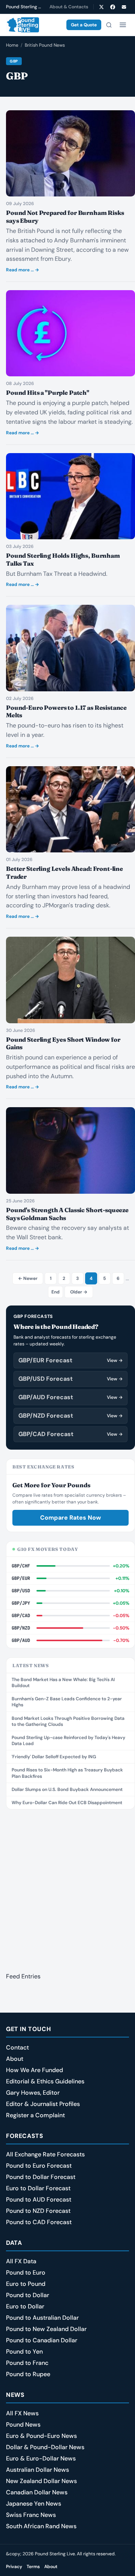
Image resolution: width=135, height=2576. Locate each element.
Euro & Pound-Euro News (41, 2436)
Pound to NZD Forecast (38, 2211)
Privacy (14, 2567)
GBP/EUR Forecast (70, 1360)
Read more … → (22, 270)
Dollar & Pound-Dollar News (45, 2447)
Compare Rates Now (70, 1518)
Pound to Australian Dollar (42, 2318)
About (15, 2059)
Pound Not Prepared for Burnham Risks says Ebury (65, 217)
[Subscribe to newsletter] (124, 7)
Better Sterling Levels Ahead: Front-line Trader (64, 873)
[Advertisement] (67, 1886)
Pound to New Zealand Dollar (46, 2329)
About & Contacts (69, 7)
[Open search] (109, 25)
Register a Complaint (35, 2115)
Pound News (23, 2425)
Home (12, 45)
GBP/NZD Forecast (70, 1416)
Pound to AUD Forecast (39, 2199)
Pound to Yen (24, 2352)
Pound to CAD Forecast (39, 2222)
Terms (33, 2567)
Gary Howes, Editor (33, 2093)
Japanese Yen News (34, 2504)
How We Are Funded (34, 2070)
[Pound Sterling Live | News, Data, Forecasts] (22, 25)
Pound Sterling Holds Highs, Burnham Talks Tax (63, 559)
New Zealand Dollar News (41, 2481)
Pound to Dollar (28, 2295)
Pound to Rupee (28, 2374)
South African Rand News (41, 2526)
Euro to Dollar (25, 2306)
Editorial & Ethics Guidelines (45, 2081)
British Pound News (45, 45)
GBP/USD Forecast (70, 1379)
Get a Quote (84, 25)
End (55, 1292)
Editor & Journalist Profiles (43, 2104)
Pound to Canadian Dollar (42, 2340)
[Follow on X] (101, 7)
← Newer (28, 1278)
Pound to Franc (27, 2363)
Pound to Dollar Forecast (41, 2177)
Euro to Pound (26, 2284)
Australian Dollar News (37, 2470)
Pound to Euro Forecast (39, 2166)
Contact (17, 2047)
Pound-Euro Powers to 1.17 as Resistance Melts (66, 711)
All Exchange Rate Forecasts (45, 2154)
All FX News (22, 2413)
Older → (79, 1292)
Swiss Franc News (31, 2515)
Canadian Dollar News (37, 2492)
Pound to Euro (26, 2272)
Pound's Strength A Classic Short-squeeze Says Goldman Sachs (67, 1214)
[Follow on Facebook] (112, 7)
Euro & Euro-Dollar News (41, 2458)
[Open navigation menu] (123, 25)
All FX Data (21, 2261)
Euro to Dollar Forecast (38, 2188)
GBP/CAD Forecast (70, 1434)
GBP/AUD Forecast (70, 1397)
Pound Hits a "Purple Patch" (48, 393)
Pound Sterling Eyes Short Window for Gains (63, 1043)
